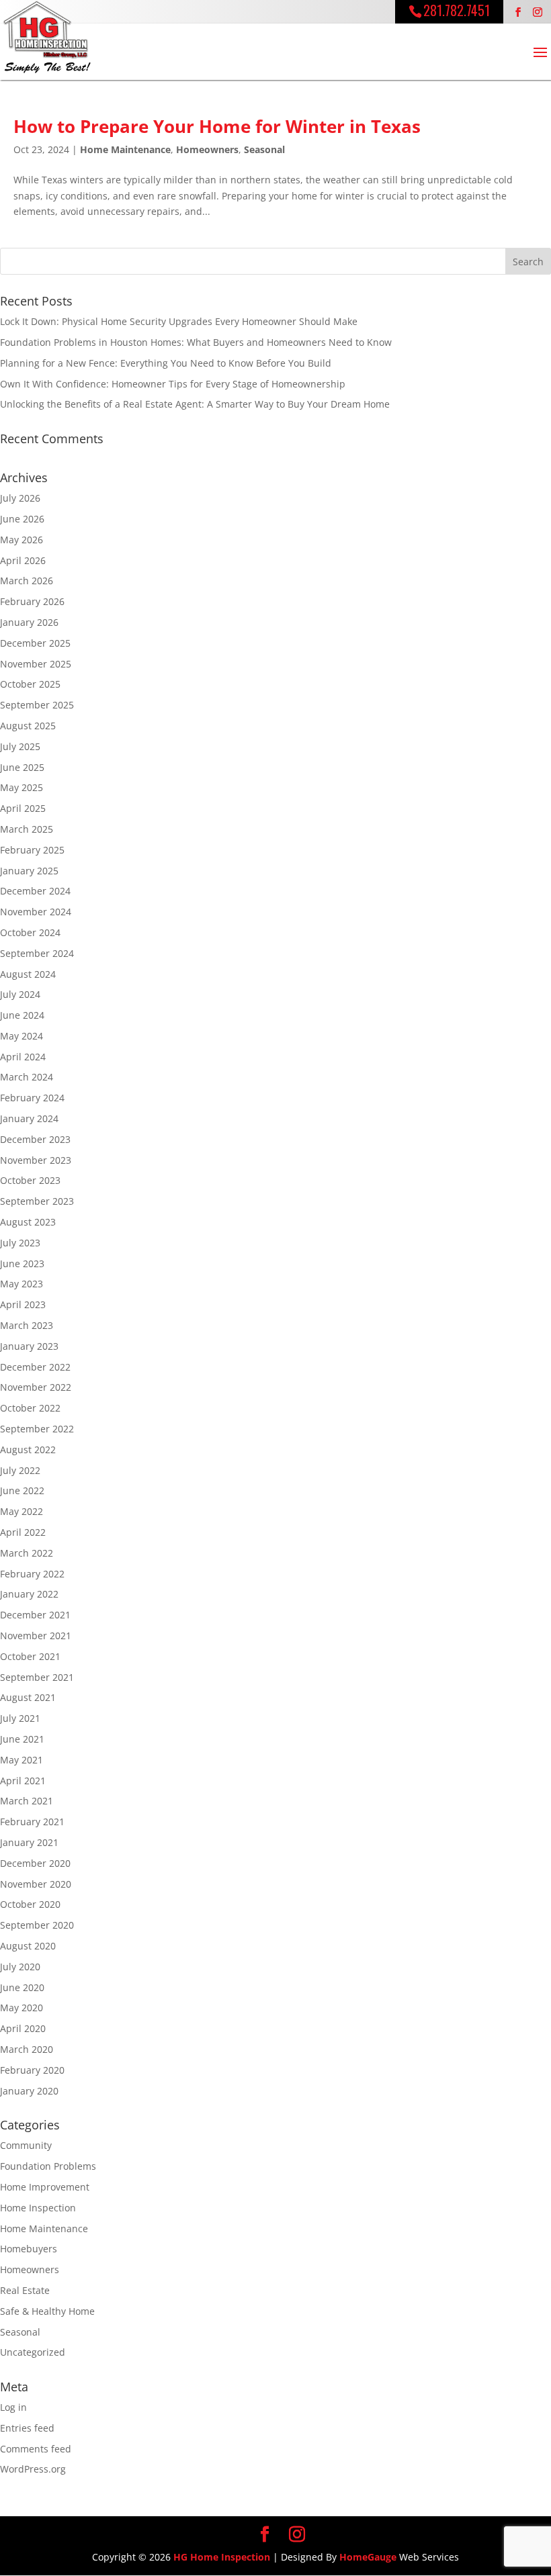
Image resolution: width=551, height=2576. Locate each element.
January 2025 (29, 871)
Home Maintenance (125, 149)
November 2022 (36, 1387)
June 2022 (22, 1490)
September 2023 (37, 1201)
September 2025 (37, 705)
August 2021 (28, 1697)
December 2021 (35, 1615)
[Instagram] (538, 12)
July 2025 (20, 746)
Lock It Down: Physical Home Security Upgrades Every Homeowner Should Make (179, 321)
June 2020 (22, 1987)
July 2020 (20, 1967)
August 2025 (28, 726)
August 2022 (28, 1450)
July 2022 (20, 1470)
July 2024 (20, 994)
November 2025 (36, 664)
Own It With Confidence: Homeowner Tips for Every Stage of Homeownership (173, 384)
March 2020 (27, 2049)
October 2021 (30, 1656)
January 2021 (29, 1842)
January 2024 (29, 1118)
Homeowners (207, 149)
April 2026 (23, 560)
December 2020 (35, 1863)
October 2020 (30, 1904)
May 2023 (22, 1284)
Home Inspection (38, 2208)
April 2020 (23, 2028)
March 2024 (27, 1077)
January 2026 (29, 622)
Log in (13, 2407)
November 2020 (36, 1884)
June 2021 (22, 1739)
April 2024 (23, 1057)
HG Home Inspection (222, 2557)
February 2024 (32, 1098)
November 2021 (36, 1636)
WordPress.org (33, 2469)
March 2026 (27, 581)
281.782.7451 (457, 10)
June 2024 (22, 1015)
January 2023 (29, 1346)
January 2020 (29, 2091)
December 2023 (35, 1139)
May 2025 (22, 787)
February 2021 (32, 1822)
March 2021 (27, 1801)
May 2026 (22, 540)
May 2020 (22, 2008)
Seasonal (264, 149)
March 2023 (27, 1325)
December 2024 (35, 891)
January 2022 (29, 1594)
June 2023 (22, 1263)
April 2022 (23, 1532)
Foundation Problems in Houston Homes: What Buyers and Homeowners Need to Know (196, 342)
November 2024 (36, 912)
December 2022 (35, 1367)
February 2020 (32, 2070)
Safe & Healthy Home (47, 2311)
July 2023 (20, 1243)
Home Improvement (45, 2187)
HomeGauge (368, 2557)
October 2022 (30, 1408)
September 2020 (37, 1925)
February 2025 (32, 850)
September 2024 (37, 953)
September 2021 (37, 1677)
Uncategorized (33, 2352)
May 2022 (22, 1511)
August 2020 (28, 1946)
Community (26, 2145)
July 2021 (20, 1718)
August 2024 (28, 974)
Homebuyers (29, 2249)
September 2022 (37, 1429)
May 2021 (22, 1760)
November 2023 (36, 1160)
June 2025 (22, 767)
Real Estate (25, 2290)
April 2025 (23, 808)
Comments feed (36, 2449)
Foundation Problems (48, 2166)
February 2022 (32, 1574)
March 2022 (27, 1553)
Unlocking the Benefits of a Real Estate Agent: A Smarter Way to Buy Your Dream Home (195, 404)
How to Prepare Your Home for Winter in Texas (217, 126)
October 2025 (30, 684)
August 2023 (28, 1222)
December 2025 (35, 643)
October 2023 (30, 1180)
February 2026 (32, 601)
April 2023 (23, 1304)
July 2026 (20, 498)
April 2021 (23, 1781)
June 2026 (22, 519)
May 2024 (22, 1036)
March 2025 (27, 829)
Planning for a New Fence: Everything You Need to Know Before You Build (166, 363)
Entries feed (27, 2428)
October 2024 (30, 932)
